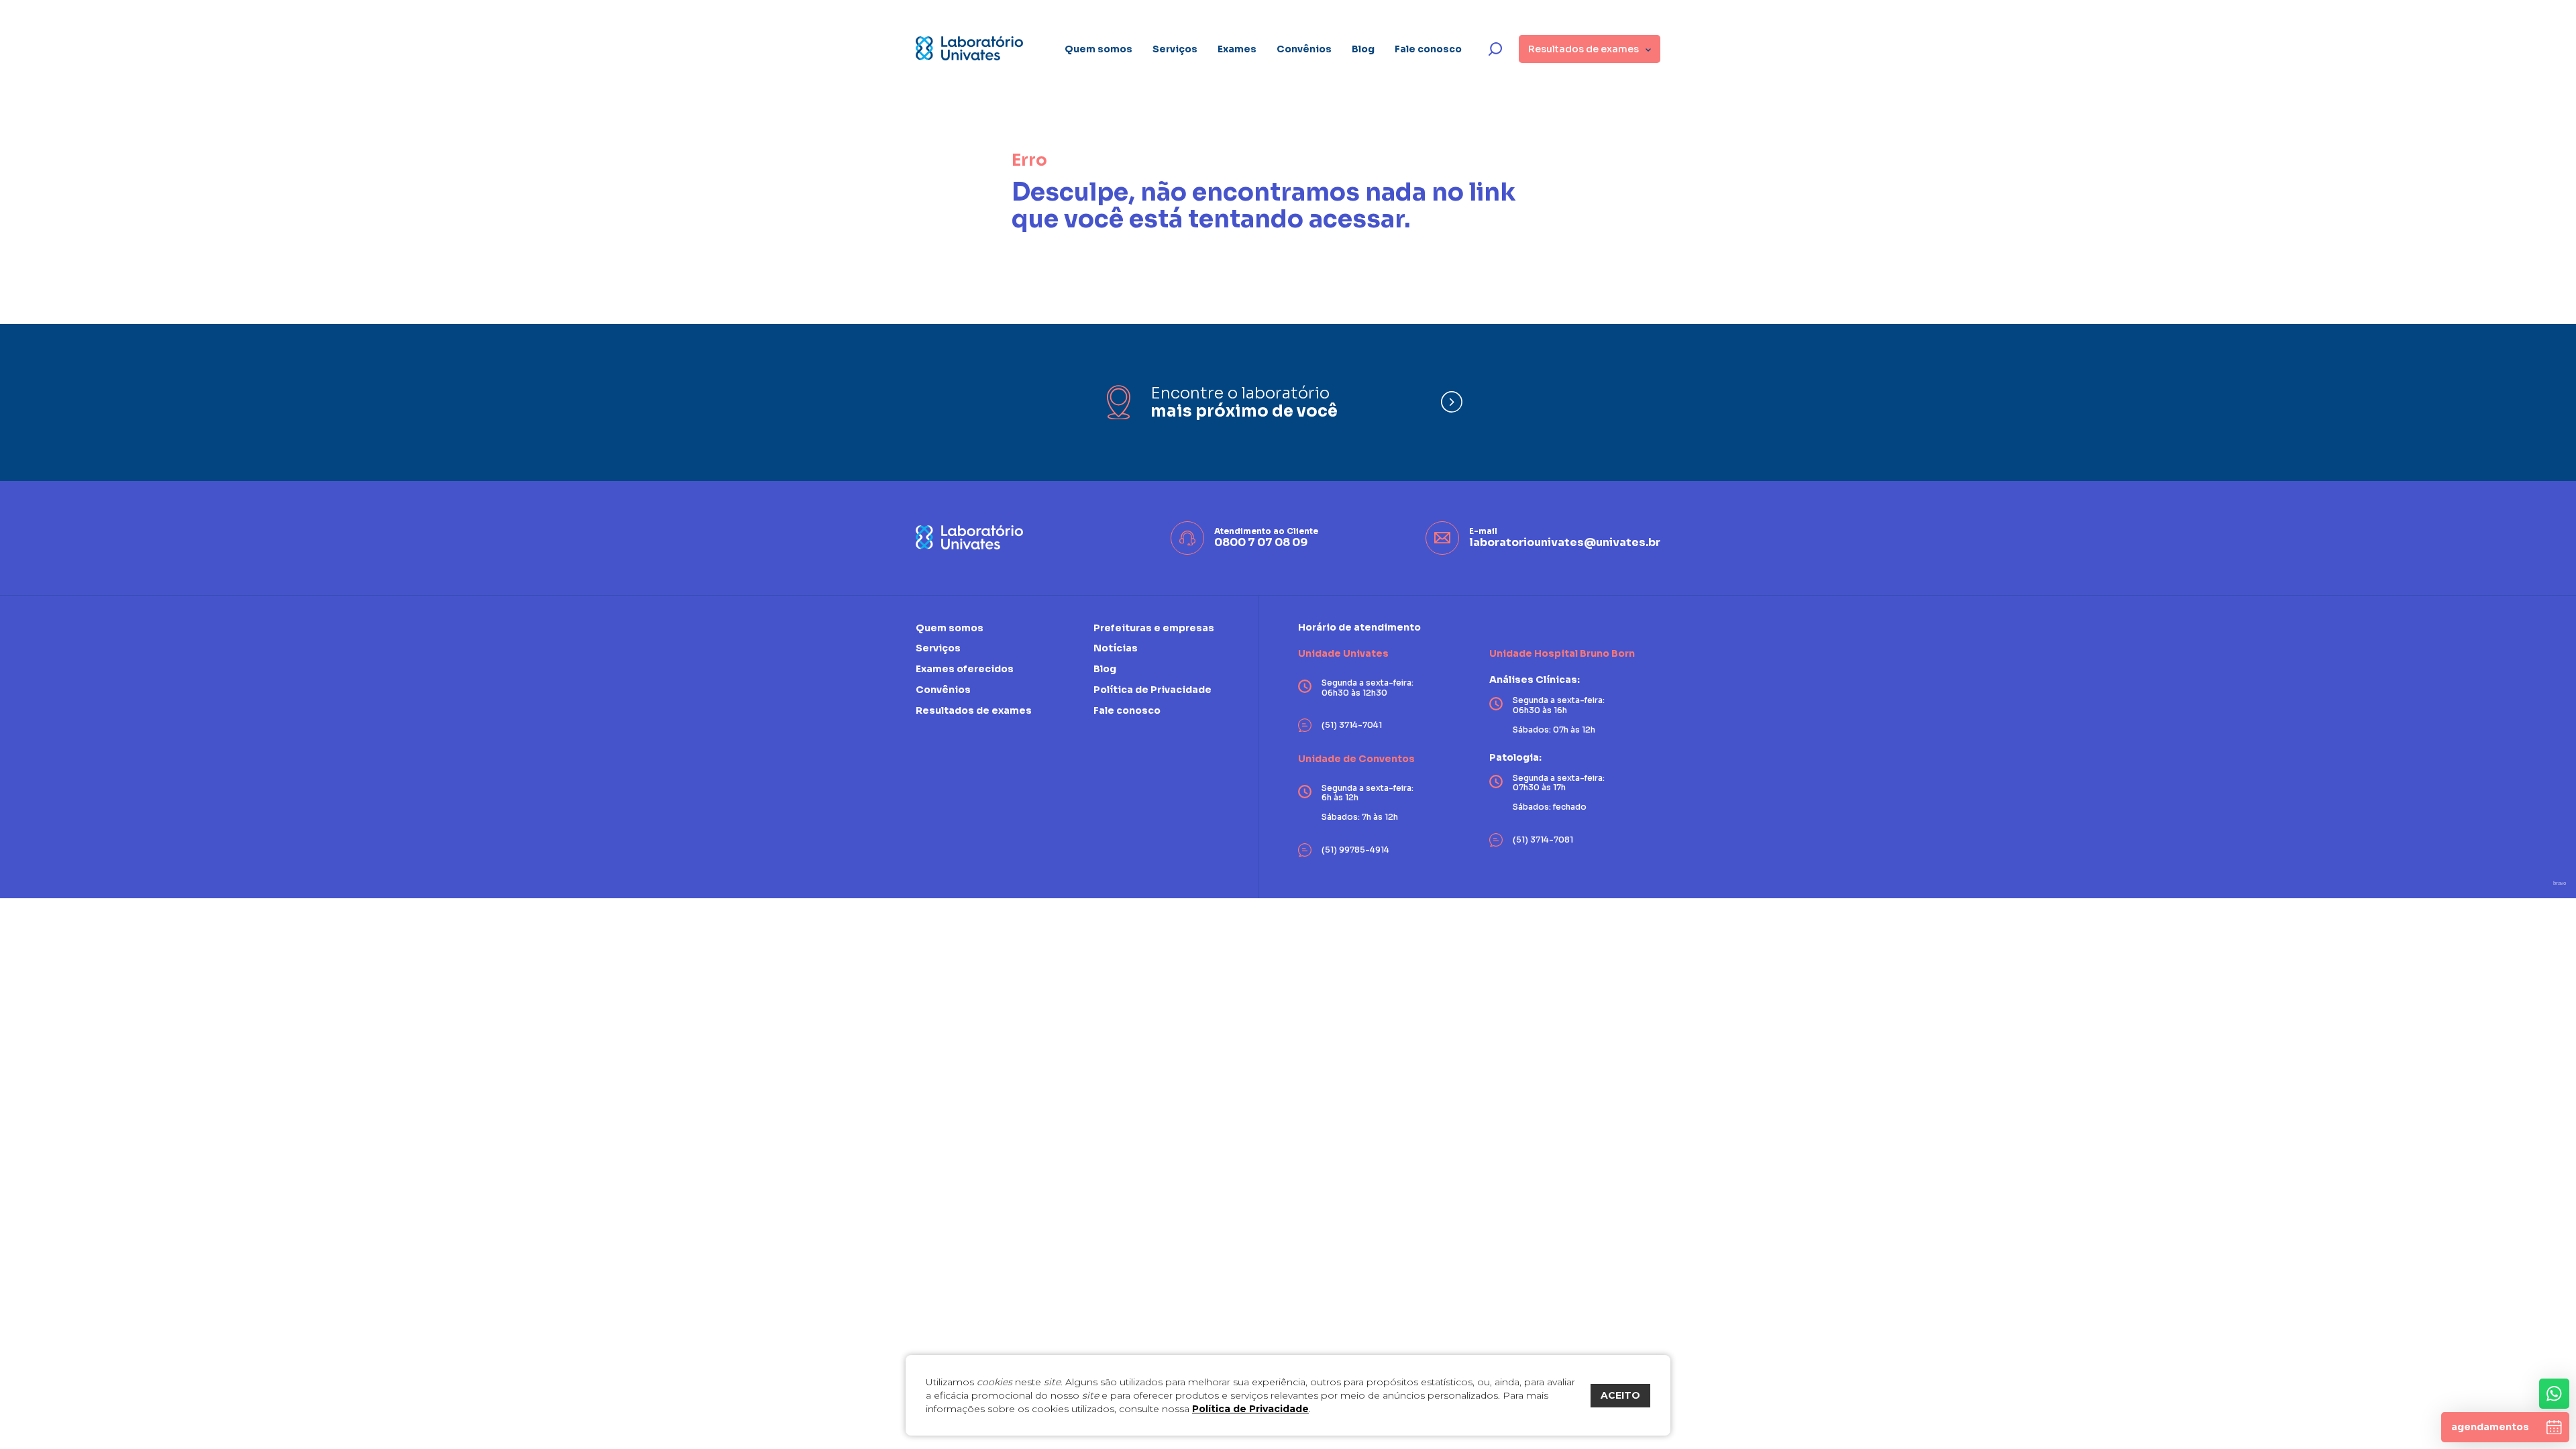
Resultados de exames (974, 710)
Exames (1237, 49)
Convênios (1304, 49)
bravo (2560, 883)
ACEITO (1620, 1395)
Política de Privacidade (1250, 1409)
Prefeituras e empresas (1154, 628)
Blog (1363, 49)
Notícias (1116, 648)
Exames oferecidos (965, 669)
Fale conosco (1428, 49)
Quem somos (1098, 49)
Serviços (1175, 49)
